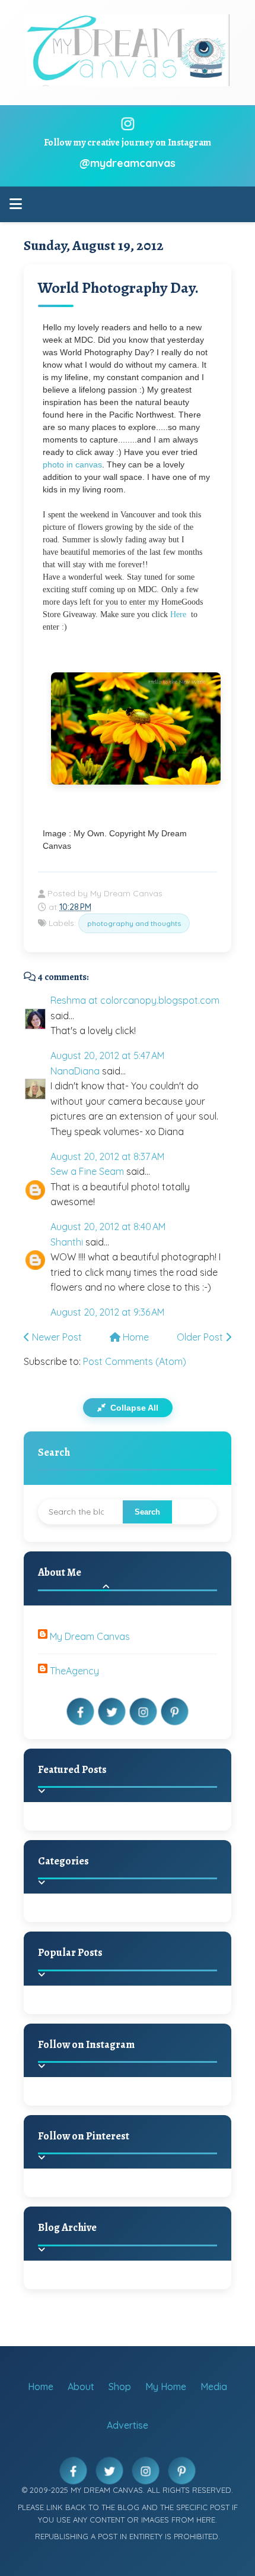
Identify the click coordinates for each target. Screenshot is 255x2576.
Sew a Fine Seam (87, 1171)
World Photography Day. (118, 288)
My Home (166, 2387)
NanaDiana (75, 1071)
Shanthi (67, 1242)
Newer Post (56, 1337)
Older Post (201, 1337)
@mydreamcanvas (128, 163)
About (81, 2387)
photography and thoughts (134, 923)
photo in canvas (72, 464)
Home (135, 1337)
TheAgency (74, 1671)
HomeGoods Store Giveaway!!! (149, 2014)
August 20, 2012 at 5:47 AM (107, 1055)
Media (214, 2387)
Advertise (128, 2425)
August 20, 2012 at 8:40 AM (108, 1227)
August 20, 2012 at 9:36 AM (107, 1312)
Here (178, 614)
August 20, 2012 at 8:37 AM (107, 1156)
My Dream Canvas (90, 1636)
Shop (120, 2387)
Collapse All (133, 1408)
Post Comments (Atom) (135, 1361)
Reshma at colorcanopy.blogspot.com (135, 1000)
